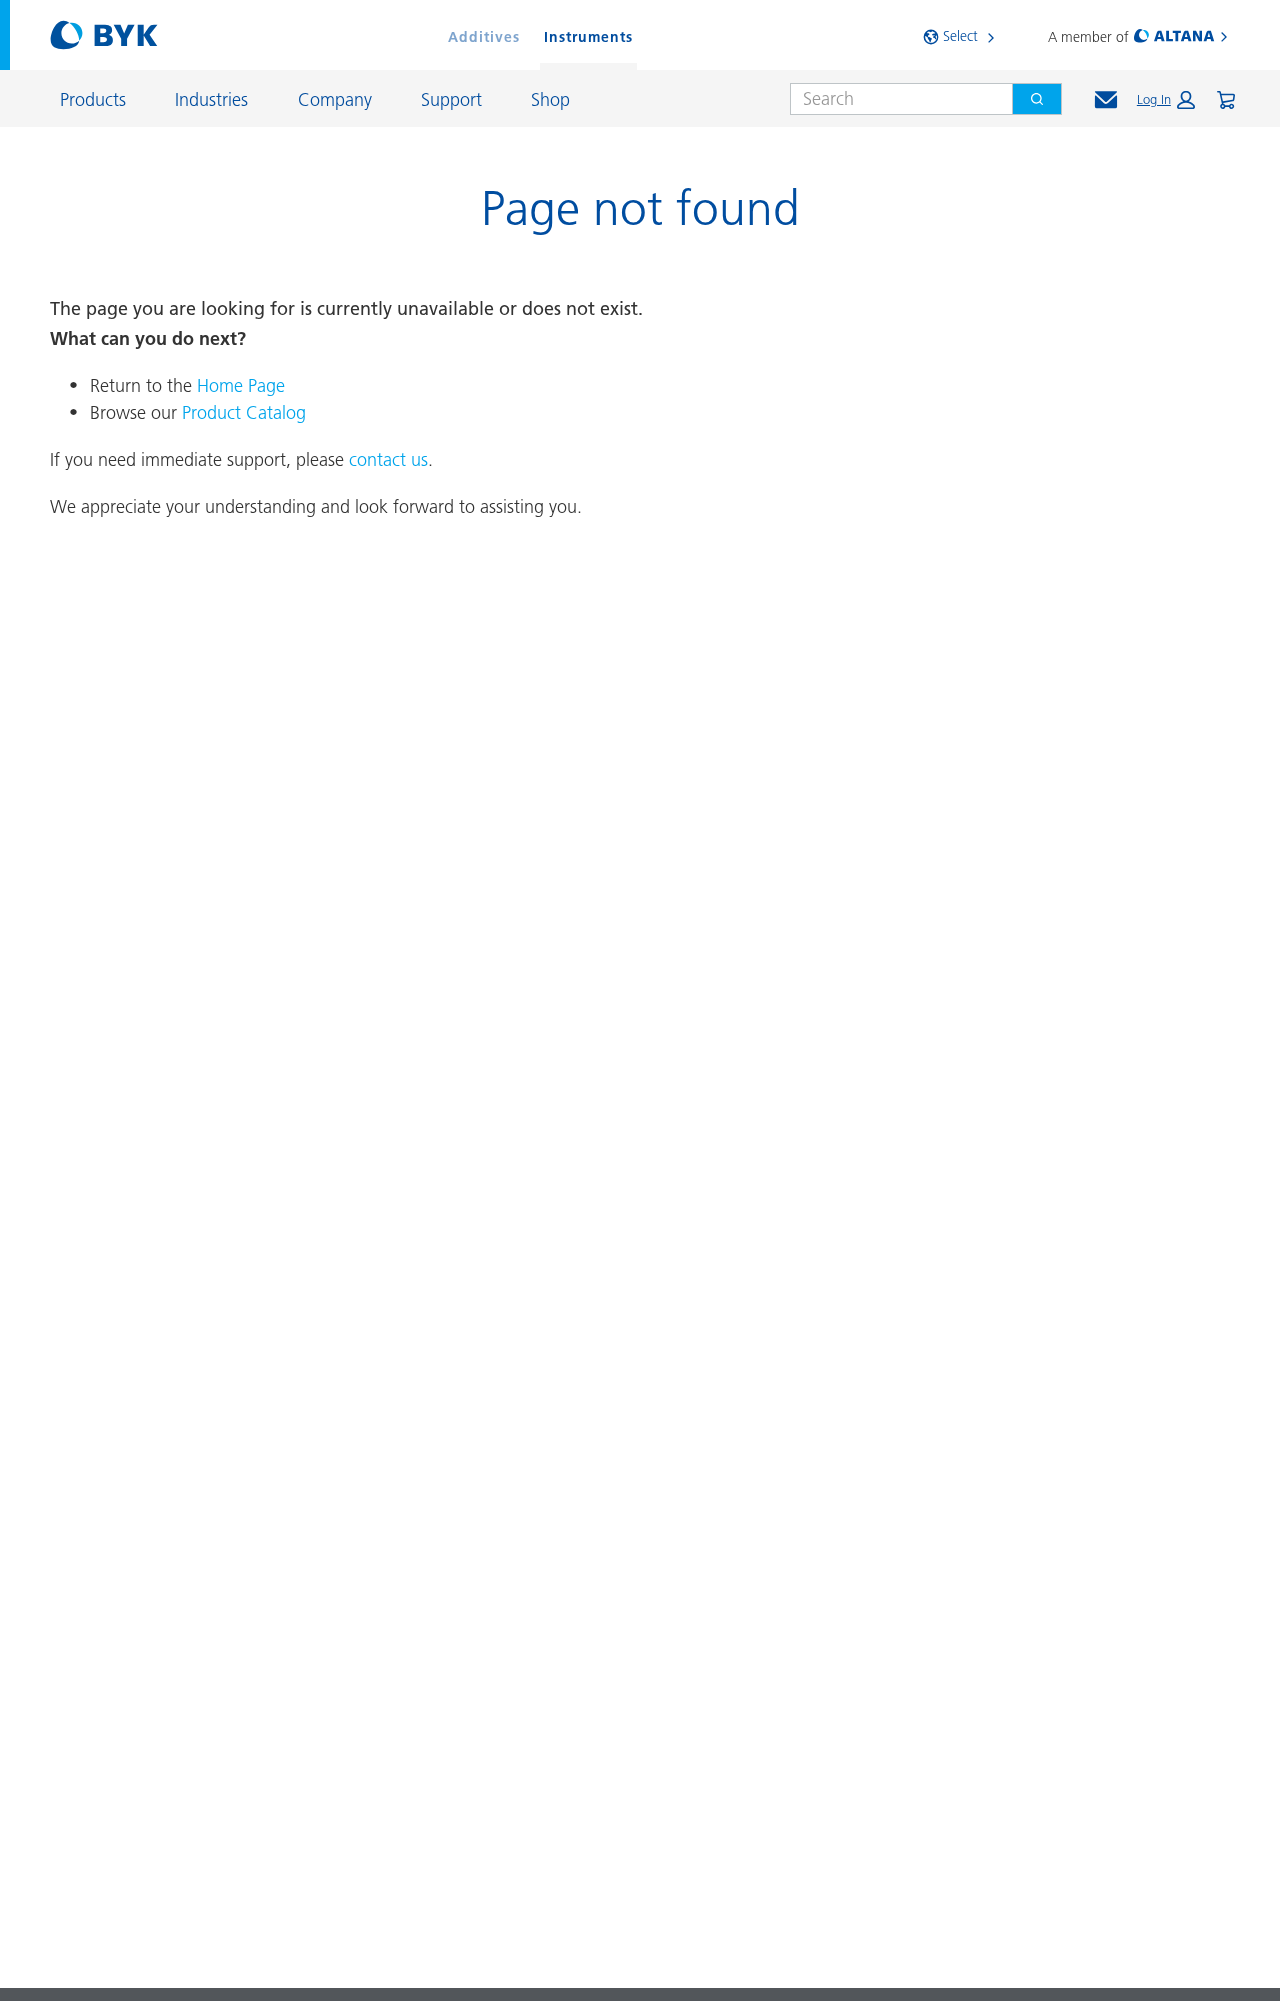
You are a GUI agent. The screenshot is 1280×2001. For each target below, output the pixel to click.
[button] (1166, 100)
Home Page (241, 385)
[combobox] (893, 99)
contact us (388, 459)
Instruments (588, 37)
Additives (484, 37)
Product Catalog (244, 412)
